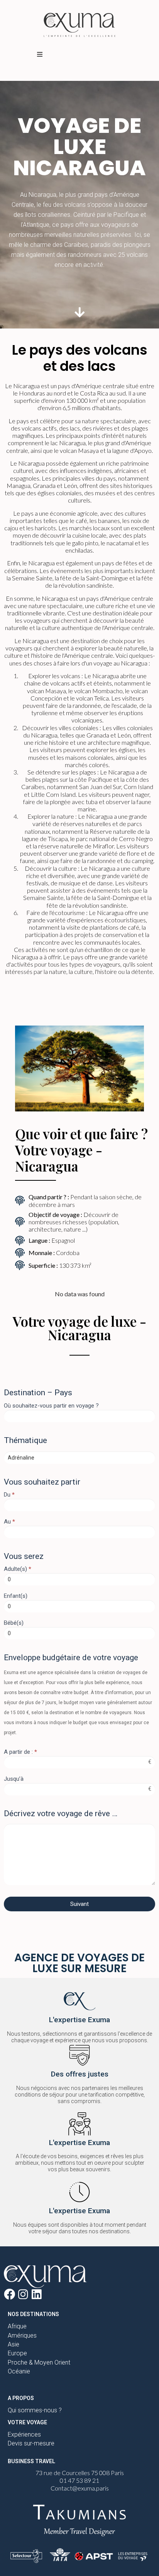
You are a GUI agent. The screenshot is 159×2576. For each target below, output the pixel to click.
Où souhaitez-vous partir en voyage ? (51, 1406)
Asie (14, 2344)
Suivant (79, 1904)
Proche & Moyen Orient (39, 2362)
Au (9, 1522)
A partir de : (20, 1752)
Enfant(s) (16, 1596)
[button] (40, 54)
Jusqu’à (14, 1779)
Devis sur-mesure (31, 2443)
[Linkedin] (36, 2294)
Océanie (19, 2371)
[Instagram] (23, 2294)
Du (9, 1495)
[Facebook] (9, 2294)
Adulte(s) (18, 1569)
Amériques (22, 2335)
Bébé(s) (14, 1623)
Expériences (24, 2434)
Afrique (17, 2326)
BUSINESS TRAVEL (31, 2461)
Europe (17, 2353)
